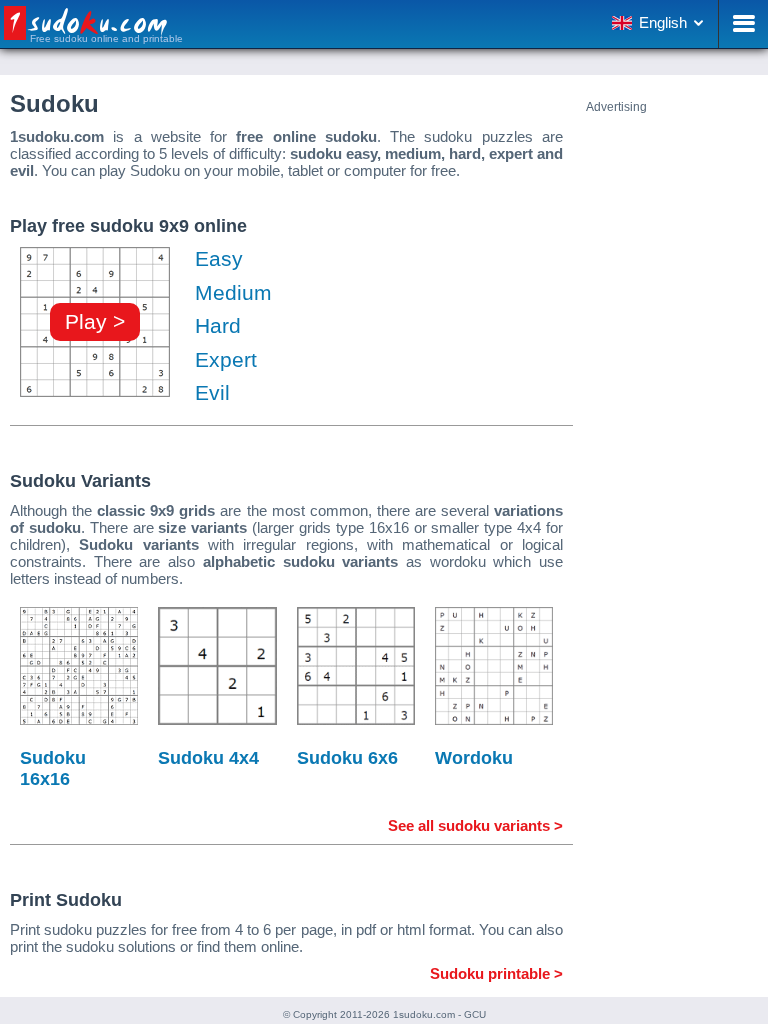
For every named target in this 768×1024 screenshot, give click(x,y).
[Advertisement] (672, 414)
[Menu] (743, 24)
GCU (475, 1014)
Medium (233, 292)
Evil (212, 392)
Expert (226, 359)
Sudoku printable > (496, 973)
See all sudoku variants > (475, 825)
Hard (218, 325)
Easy (219, 258)
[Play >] (95, 396)
